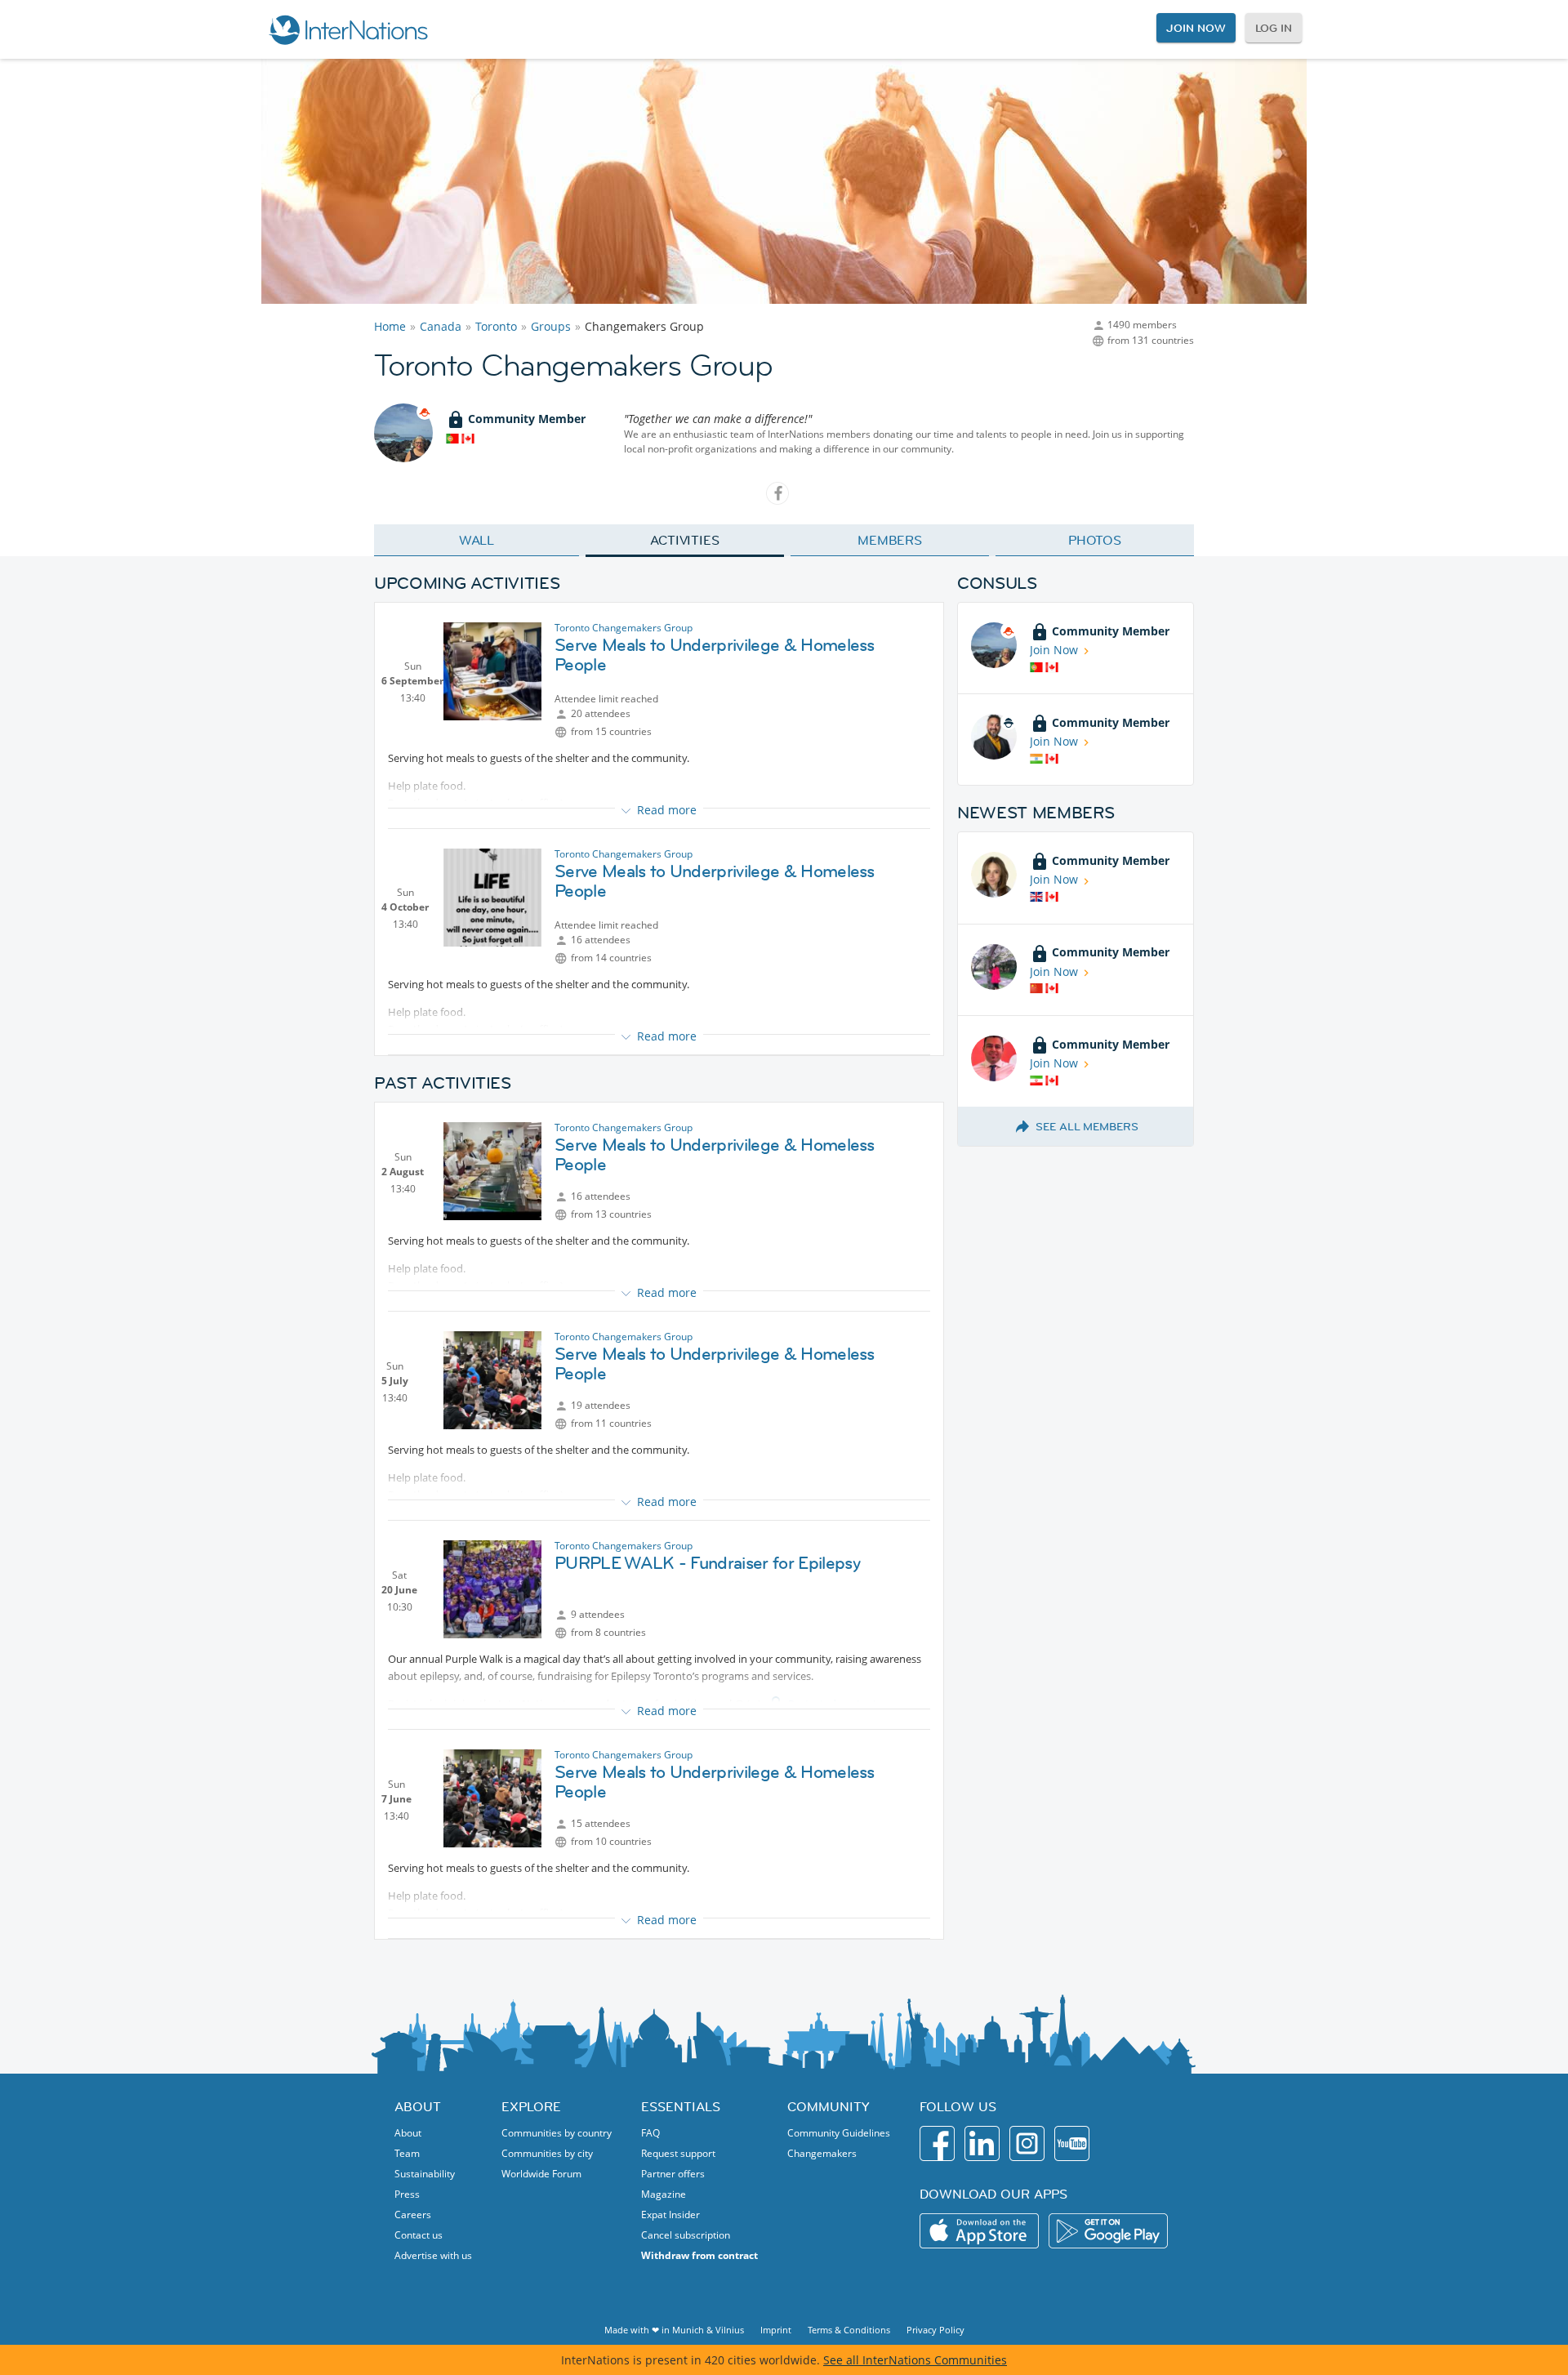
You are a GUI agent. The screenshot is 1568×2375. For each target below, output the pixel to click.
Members (890, 540)
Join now (1196, 28)
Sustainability (425, 2174)
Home (390, 326)
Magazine (664, 2194)
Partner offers (673, 2174)
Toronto (496, 326)
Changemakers (822, 2153)
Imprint (776, 2330)
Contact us (419, 2235)
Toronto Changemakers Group (624, 628)
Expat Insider (670, 2215)
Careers (413, 2215)
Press (407, 2194)
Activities (685, 540)
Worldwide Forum (541, 2174)
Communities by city (547, 2153)
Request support (678, 2153)
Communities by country (557, 2133)
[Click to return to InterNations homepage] (348, 29)
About (408, 2133)
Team (407, 2153)
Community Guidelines (839, 2133)
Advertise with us (433, 2255)
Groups (551, 326)
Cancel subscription (686, 2235)
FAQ (650, 2133)
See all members (1087, 1126)
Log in (1274, 28)
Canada (441, 326)
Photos (1095, 540)
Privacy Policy (935, 2330)
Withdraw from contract (699, 2255)
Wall (477, 540)
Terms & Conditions (849, 2330)
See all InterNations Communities (915, 2360)
